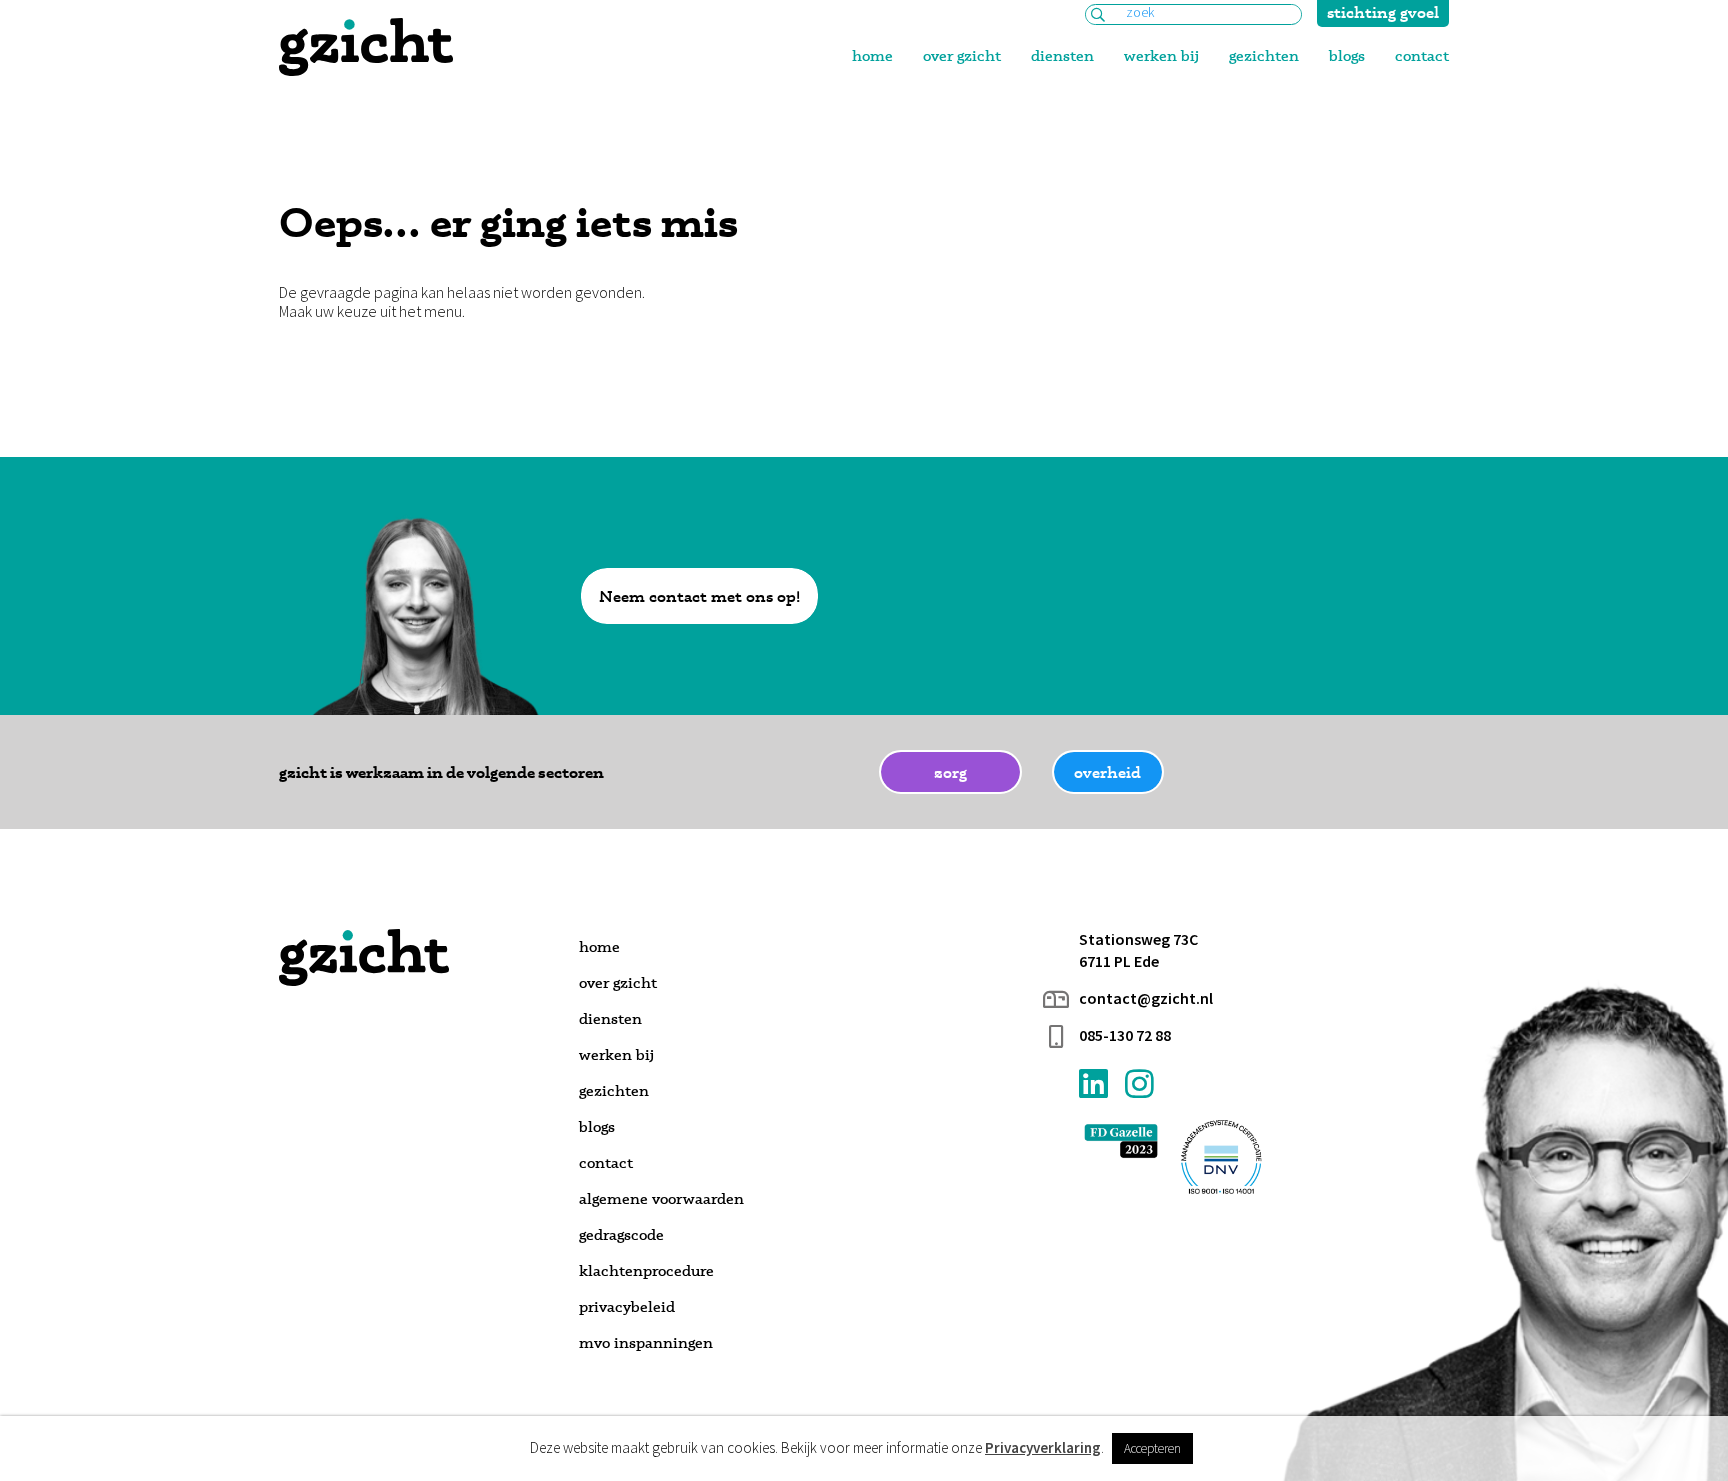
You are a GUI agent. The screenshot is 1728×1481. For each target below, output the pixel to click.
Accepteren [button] (1152, 1448)
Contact (1422, 55)
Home (872, 55)
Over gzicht (962, 55)
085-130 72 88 (1125, 1035)
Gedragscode (621, 1234)
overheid (1107, 772)
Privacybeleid (627, 1306)
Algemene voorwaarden (661, 1198)
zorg (950, 772)
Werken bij (1161, 55)
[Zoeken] (1098, 16)
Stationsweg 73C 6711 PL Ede (1138, 950)
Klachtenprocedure (646, 1270)
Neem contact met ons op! (699, 596)
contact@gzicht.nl (1146, 998)
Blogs (1347, 55)
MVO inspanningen (646, 1342)
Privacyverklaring (1043, 1448)
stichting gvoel (1383, 12)
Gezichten (1264, 55)
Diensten (1062, 55)
